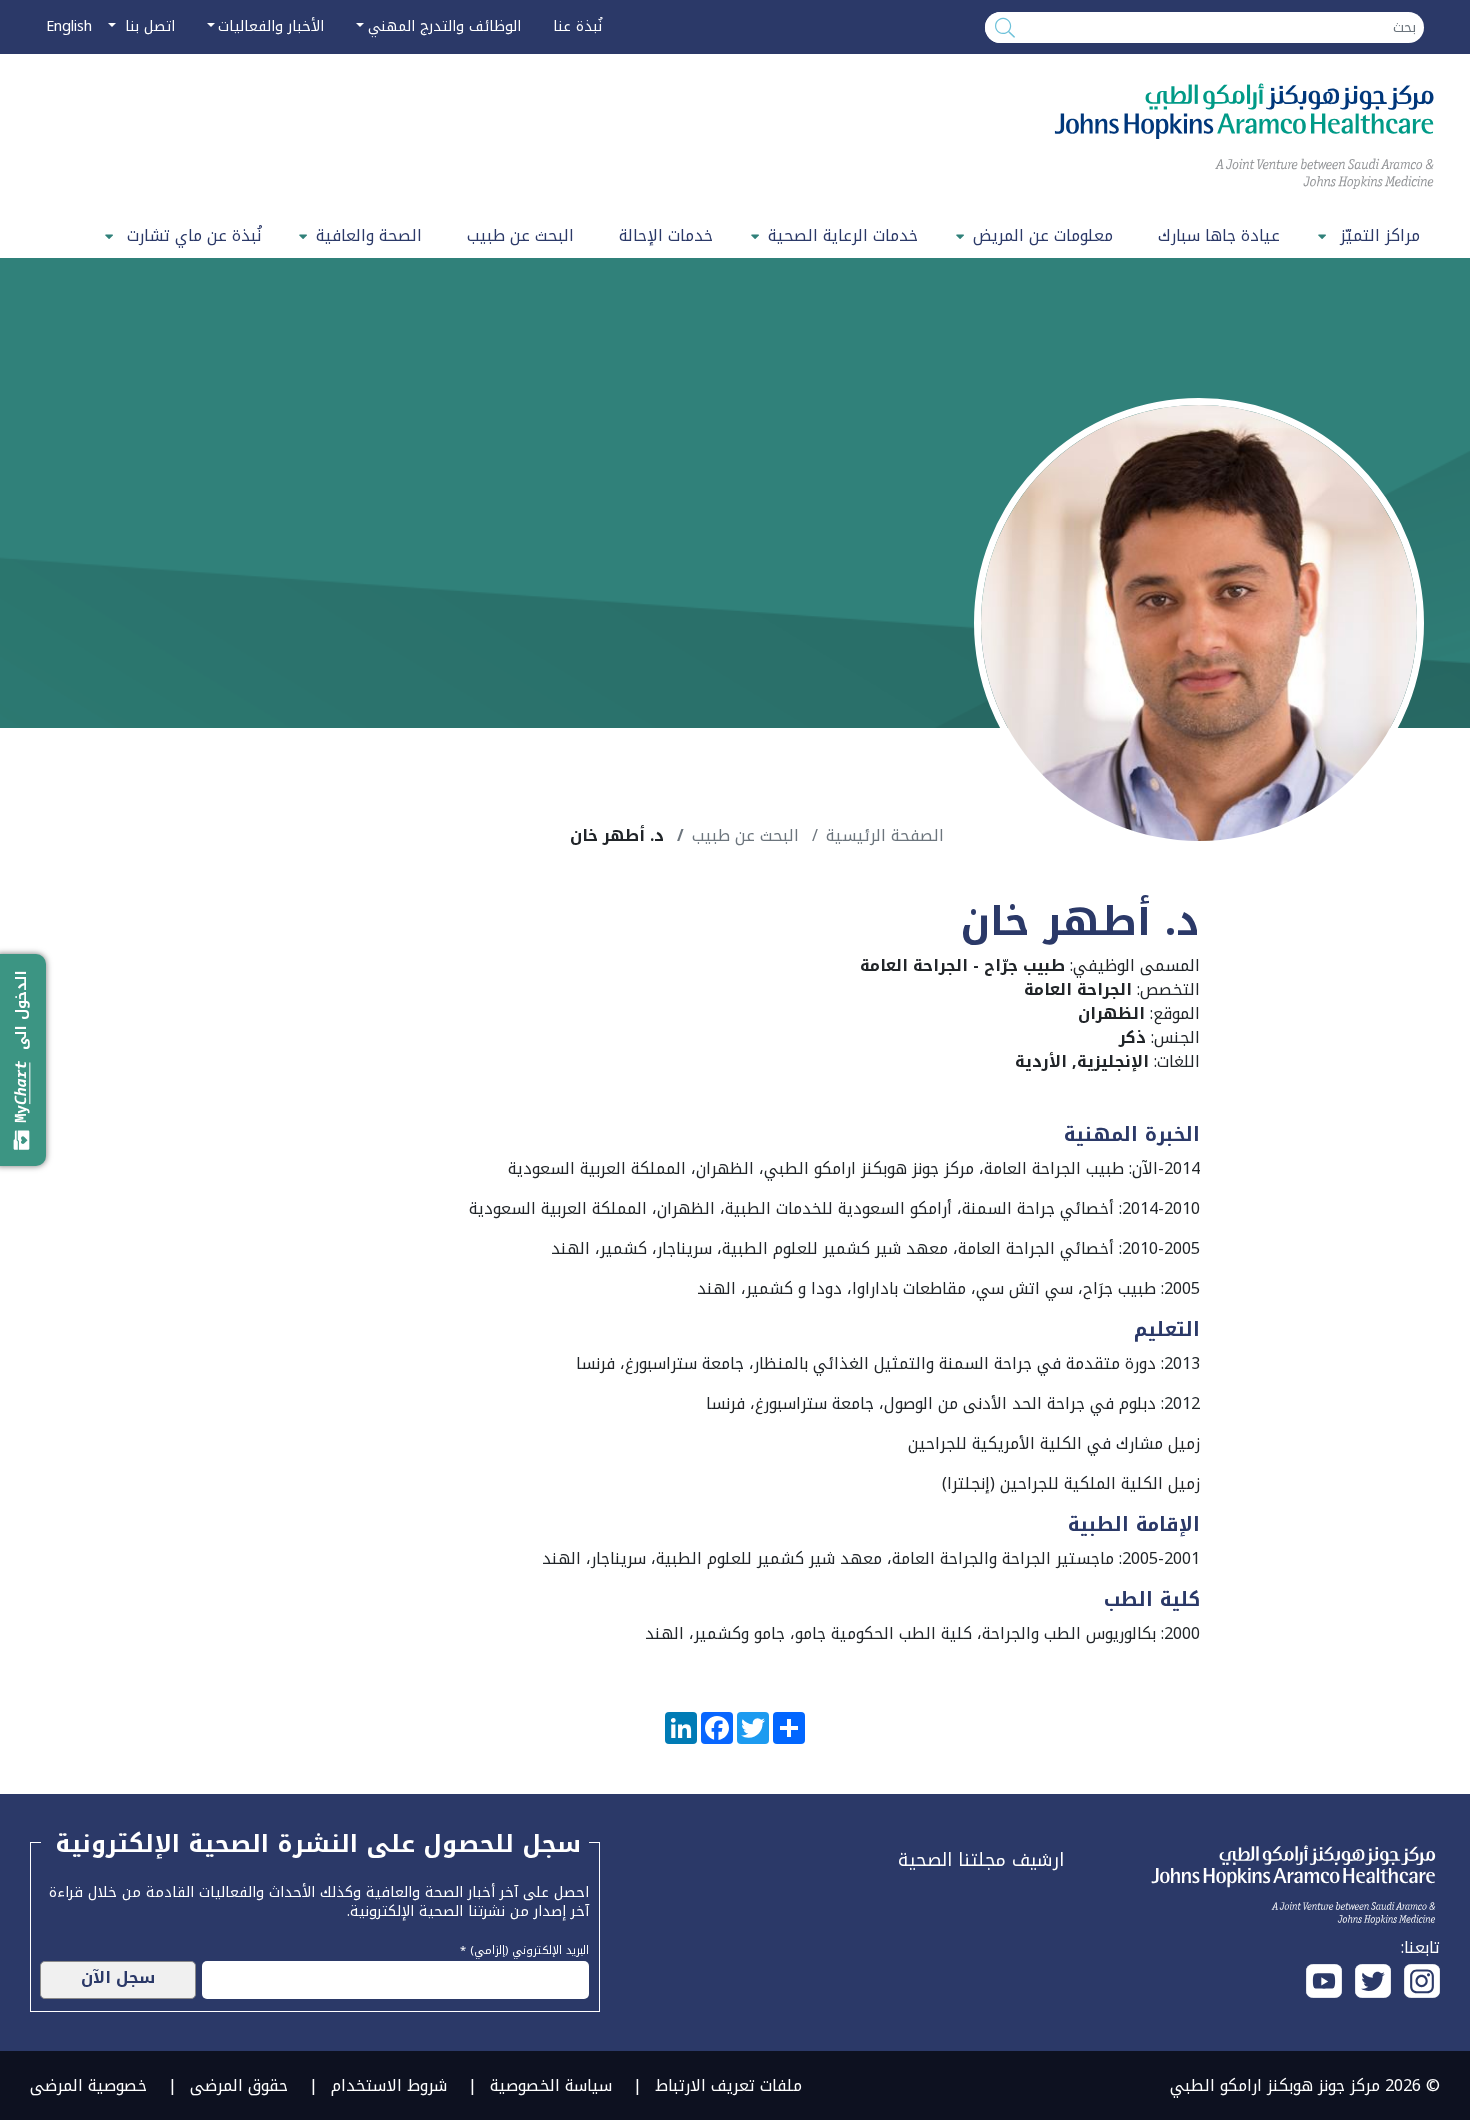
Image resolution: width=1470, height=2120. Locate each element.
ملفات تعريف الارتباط (728, 2085)
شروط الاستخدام (389, 2085)
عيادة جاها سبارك (1219, 235)
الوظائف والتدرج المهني (444, 26)
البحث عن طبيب (520, 235)
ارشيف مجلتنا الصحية (981, 1860)
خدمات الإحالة (666, 235)
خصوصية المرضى (88, 2085)
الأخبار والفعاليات (271, 26)
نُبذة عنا (577, 26)
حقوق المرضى (239, 2085)
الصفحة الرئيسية (885, 835)
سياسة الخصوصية (551, 2085)
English (69, 26)
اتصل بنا (147, 26)
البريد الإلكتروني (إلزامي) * (524, 1948)
